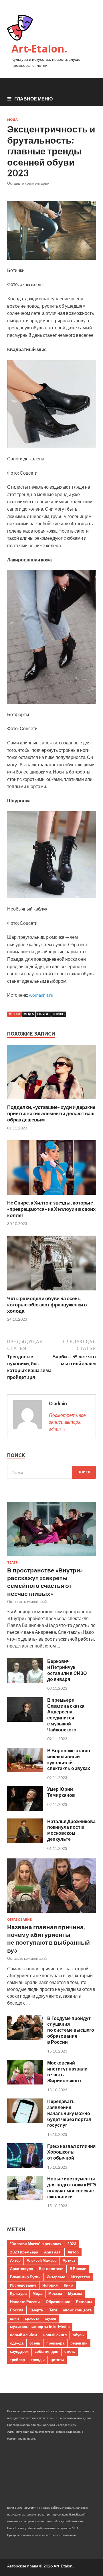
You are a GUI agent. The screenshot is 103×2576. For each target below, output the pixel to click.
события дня (46, 2351)
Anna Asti (53, 2252)
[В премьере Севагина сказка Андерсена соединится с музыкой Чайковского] (25, 1720)
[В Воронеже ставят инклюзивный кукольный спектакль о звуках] (25, 1770)
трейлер (17, 2360)
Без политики (51, 2269)
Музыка (75, 2293)
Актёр (15, 2260)
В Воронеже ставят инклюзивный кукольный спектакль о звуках (69, 1759)
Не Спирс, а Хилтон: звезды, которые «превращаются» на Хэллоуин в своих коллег (51, 1209)
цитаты (57, 2360)
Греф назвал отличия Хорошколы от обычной (71, 2152)
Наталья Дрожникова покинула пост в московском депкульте (71, 1830)
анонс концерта (77, 2310)
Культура (18, 2293)
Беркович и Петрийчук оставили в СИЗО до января (67, 1670)
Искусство (81, 2277)
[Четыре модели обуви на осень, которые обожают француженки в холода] (51, 1292)
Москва (55, 2293)
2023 (72, 2244)
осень (35, 2343)
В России (78, 2269)
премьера (55, 2343)
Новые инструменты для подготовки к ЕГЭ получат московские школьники (72, 2187)
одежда (17, 2343)
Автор (73, 2252)
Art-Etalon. (39, 49)
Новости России (25, 2302)
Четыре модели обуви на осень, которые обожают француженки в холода (47, 1305)
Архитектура (21, 2269)
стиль (59, 1014)
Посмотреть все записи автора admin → (67, 1422)
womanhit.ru (41, 995)
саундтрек (19, 2351)
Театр (12, 1562)
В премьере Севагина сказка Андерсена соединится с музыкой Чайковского (66, 1715)
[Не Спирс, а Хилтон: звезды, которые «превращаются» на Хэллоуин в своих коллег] (51, 1196)
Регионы (84, 2302)
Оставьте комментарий (28, 183)
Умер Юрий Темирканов (61, 1792)
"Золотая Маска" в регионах (36, 2244)
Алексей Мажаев (42, 2260)
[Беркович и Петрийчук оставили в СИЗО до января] (25, 1681)
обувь (43, 1014)
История (50, 2285)
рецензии (79, 2343)
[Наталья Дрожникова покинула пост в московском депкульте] (25, 1841)
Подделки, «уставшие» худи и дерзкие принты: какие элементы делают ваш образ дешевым (51, 1113)
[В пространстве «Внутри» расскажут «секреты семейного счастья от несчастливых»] (51, 1557)
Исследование (23, 2285)
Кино (68, 2285)
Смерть (36, 2310)
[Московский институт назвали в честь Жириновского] (25, 2083)
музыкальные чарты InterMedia (40, 2327)
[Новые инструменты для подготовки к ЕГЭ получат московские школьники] (25, 2199)
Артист (69, 2260)
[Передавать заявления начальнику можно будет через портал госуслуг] (25, 2121)
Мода (12, 120)
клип (14, 2318)
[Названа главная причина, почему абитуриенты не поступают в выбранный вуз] (51, 1914)
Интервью (56, 2277)
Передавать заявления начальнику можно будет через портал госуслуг (69, 2113)
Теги (53, 2310)
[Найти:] (51, 1472)
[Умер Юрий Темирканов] (25, 1809)
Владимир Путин (25, 2277)
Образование (19, 1920)
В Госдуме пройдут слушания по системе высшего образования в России (71, 2030)
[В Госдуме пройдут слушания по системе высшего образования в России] (25, 2038)
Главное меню (34, 99)
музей (51, 2318)
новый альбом (24, 2335)
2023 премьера (24, 2252)
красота (32, 2318)
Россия (17, 2310)
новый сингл (55, 2335)
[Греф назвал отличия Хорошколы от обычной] (25, 2166)
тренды (38, 2360)
